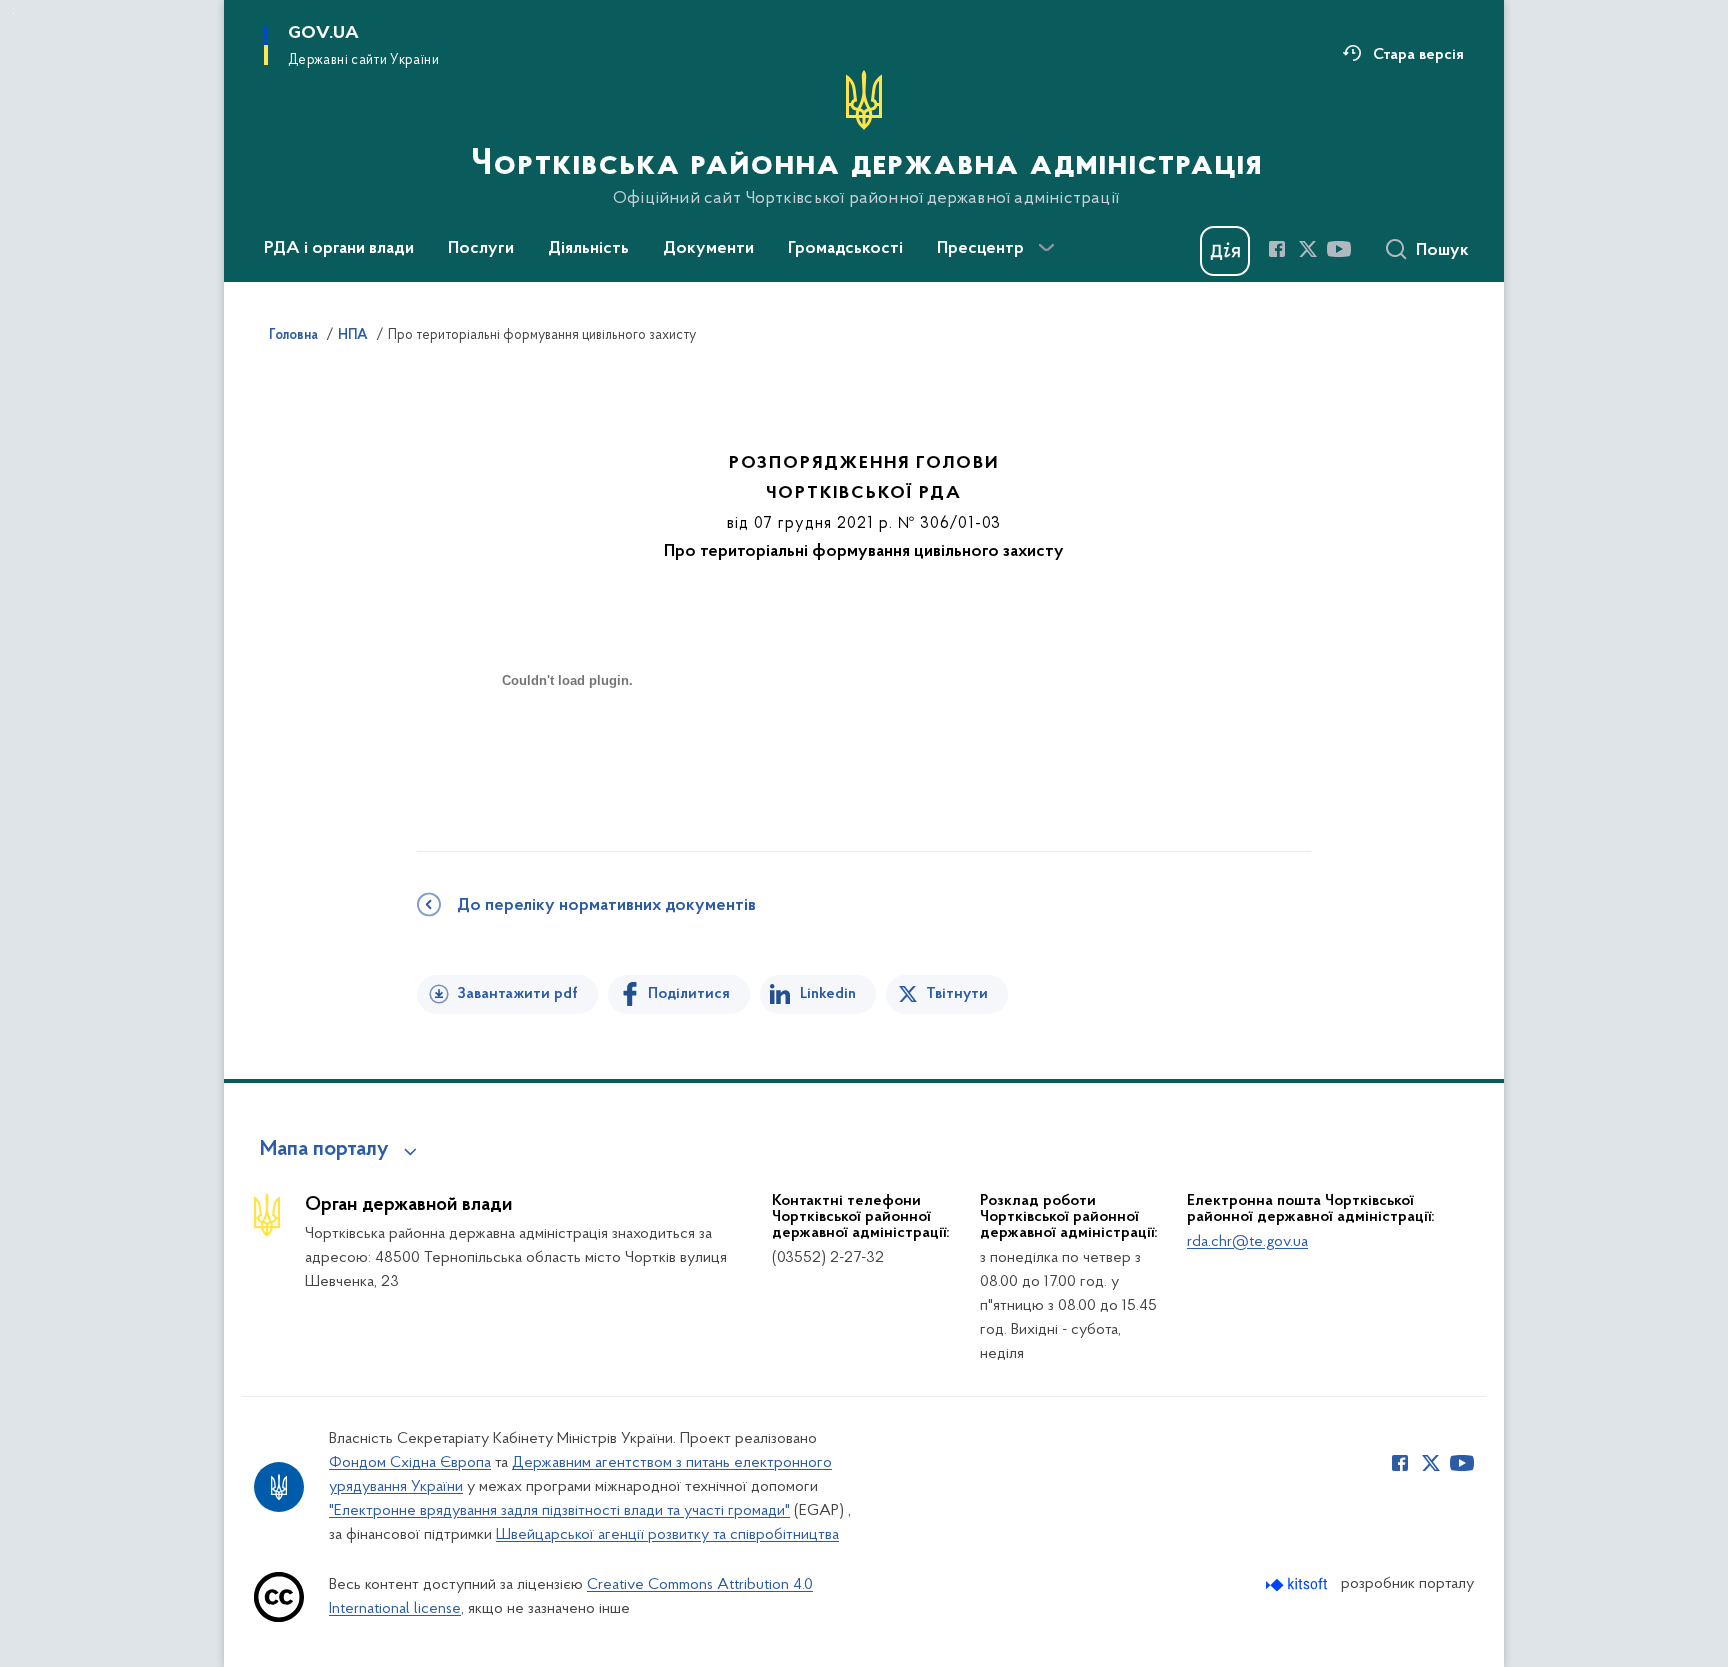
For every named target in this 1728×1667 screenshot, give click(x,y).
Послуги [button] (481, 249)
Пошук (1442, 251)
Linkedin (828, 994)
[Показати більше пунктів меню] (1046, 248)
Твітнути (957, 994)
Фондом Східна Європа (410, 1463)
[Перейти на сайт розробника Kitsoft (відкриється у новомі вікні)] (1298, 1584)
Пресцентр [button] (980, 249)
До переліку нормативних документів (606, 906)
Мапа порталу (324, 1150)
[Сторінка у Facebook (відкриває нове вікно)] (1277, 249)
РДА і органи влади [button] (339, 249)
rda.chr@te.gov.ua (1247, 1242)
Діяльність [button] (588, 249)
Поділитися (689, 994)
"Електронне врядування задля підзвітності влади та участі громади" (559, 1511)
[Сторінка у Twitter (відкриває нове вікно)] (1308, 249)
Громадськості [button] (845, 249)
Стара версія (1418, 55)
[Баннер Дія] (1225, 251)
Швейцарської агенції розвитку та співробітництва (667, 1535)
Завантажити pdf (517, 994)
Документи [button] (708, 249)
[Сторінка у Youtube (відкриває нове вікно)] (1339, 249)
